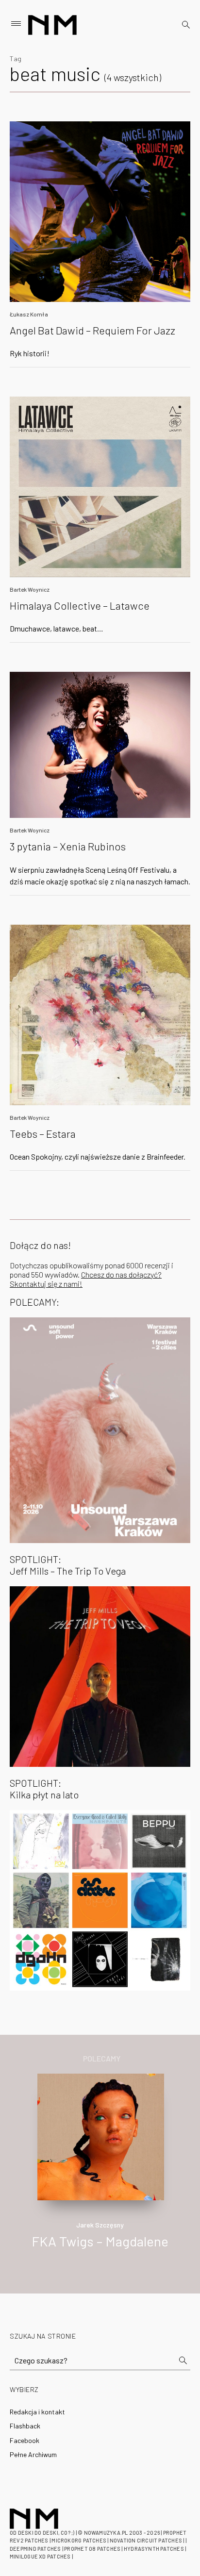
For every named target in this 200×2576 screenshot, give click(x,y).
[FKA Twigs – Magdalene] (100, 2136)
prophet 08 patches (92, 2549)
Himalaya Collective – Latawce (80, 605)
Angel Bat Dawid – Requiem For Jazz (92, 330)
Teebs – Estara (43, 1133)
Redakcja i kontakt (37, 2412)
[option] (100, 2171)
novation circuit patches (146, 2540)
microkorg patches (79, 2540)
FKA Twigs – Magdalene (100, 2241)
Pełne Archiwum (33, 2454)
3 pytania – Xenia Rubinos (68, 846)
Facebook (25, 2440)
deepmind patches (35, 2549)
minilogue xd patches (40, 2556)
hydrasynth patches (154, 2549)
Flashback (25, 2426)
